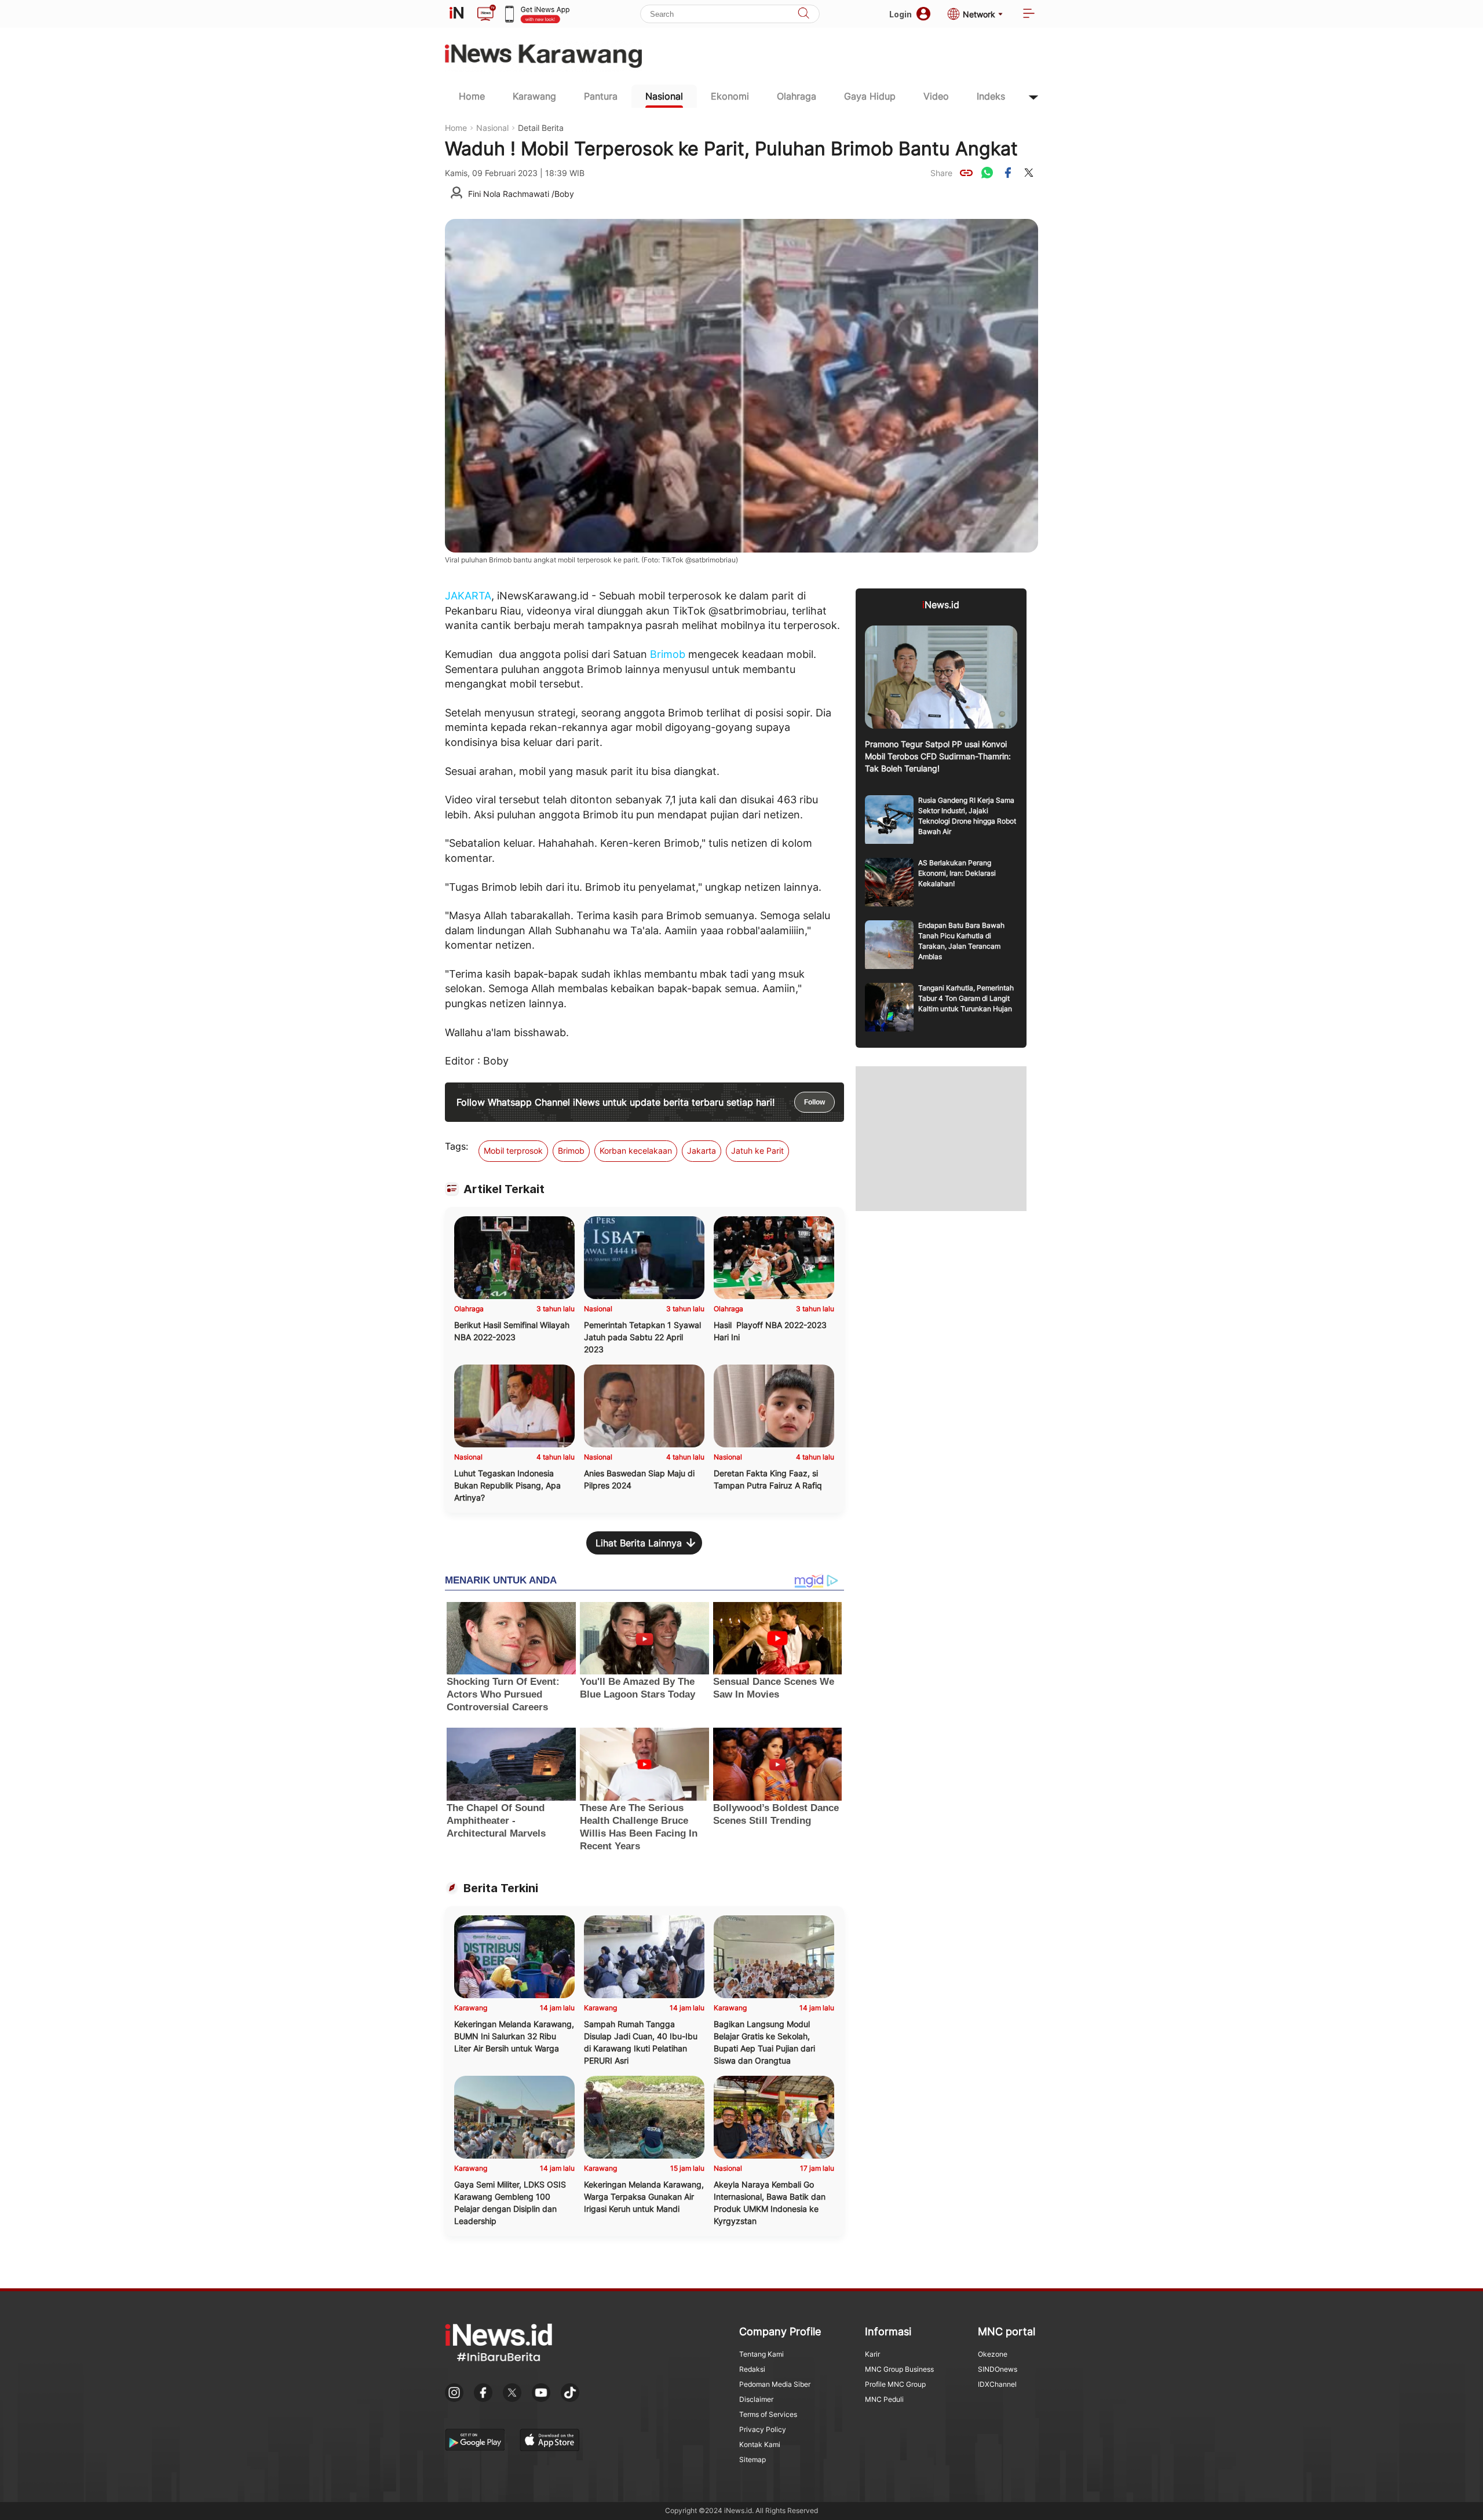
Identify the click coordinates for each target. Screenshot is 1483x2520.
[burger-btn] (1029, 14)
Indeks (991, 96)
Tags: (456, 1146)
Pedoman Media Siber (775, 2384)
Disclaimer (756, 2399)
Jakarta (702, 1151)
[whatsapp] (987, 173)
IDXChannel (997, 2384)
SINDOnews (998, 2369)
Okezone (993, 2354)
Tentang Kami (761, 2354)
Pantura (601, 96)
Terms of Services (768, 2414)
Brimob (668, 654)
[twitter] (1029, 173)
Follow (814, 1102)
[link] (966, 173)
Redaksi (752, 2369)
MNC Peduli (884, 2399)
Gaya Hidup (870, 96)
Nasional (664, 96)
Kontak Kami (760, 2444)
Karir (872, 2354)
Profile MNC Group (895, 2384)
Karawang (534, 96)
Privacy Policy (763, 2429)
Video (936, 96)
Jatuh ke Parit (757, 1151)
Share (941, 173)
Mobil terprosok (513, 1151)
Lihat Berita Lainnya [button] (639, 1543)
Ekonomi (730, 96)
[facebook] (1008, 173)
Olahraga (797, 96)
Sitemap (753, 2459)
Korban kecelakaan (636, 1151)
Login (901, 14)
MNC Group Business (899, 2369)
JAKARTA (468, 596)
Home (472, 96)
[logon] (456, 14)
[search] (803, 14)
